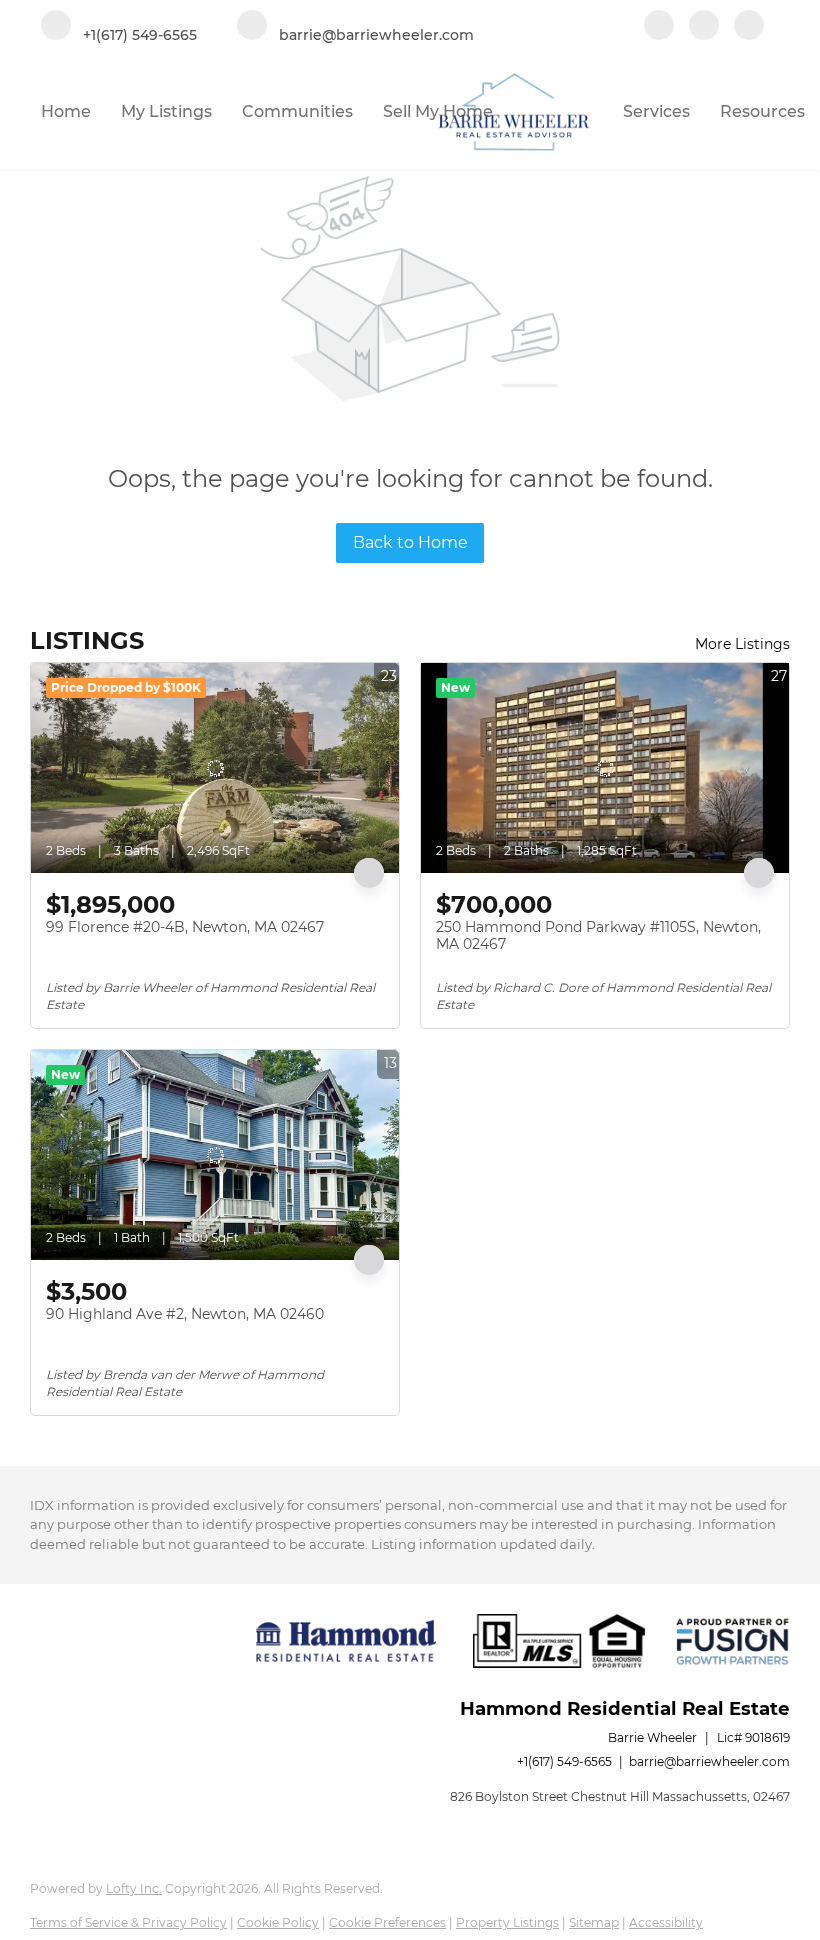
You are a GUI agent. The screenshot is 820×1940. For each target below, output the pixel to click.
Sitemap (594, 1922)
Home (66, 111)
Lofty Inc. (134, 1888)
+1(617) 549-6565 (564, 1761)
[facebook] (659, 27)
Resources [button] (762, 111)
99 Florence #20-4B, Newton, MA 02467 (185, 927)
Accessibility (666, 1922)
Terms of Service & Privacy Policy (128, 1922)
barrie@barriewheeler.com (709, 1761)
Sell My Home (438, 111)
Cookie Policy (278, 1922)
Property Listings (507, 1922)
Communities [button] (297, 111)
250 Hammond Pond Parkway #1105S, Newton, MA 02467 (598, 936)
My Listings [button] (166, 111)
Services (656, 111)
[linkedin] (704, 27)
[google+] (749, 27)
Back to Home (410, 542)
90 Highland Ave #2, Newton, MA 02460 (185, 1314)
